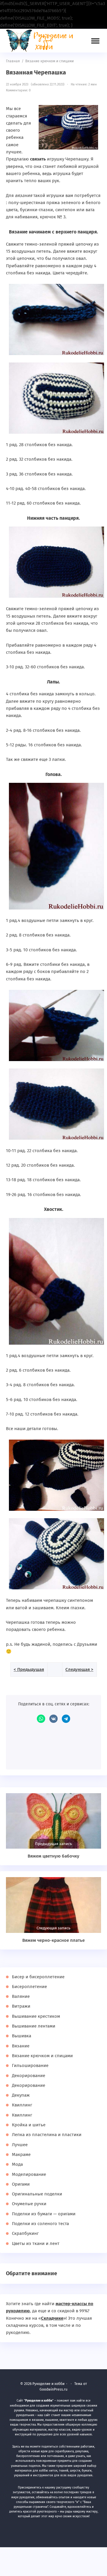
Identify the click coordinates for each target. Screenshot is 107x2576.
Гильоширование (30, 2065)
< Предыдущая (29, 1669)
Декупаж (21, 2095)
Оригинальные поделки (37, 2194)
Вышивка (22, 2036)
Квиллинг (22, 2105)
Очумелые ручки (29, 2204)
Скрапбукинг (25, 2233)
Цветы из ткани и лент (36, 2243)
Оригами (21, 2184)
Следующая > (79, 1669)
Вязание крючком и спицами (42, 2056)
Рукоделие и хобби (43, 41)
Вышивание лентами (34, 2026)
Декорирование (29, 2076)
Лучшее (20, 2145)
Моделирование (29, 2174)
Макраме (21, 2154)
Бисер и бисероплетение (38, 1977)
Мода (17, 2164)
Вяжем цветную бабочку (53, 1856)
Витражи (21, 2006)
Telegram (66, 1719)
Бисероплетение (29, 1987)
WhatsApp (41, 1719)
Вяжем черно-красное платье (53, 1940)
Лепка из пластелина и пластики (47, 2135)
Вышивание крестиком (36, 2016)
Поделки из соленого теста (40, 2224)
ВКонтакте (53, 1719)
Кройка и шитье (29, 2125)
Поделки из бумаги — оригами (44, 2214)
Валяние (21, 1996)
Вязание (21, 2046)
